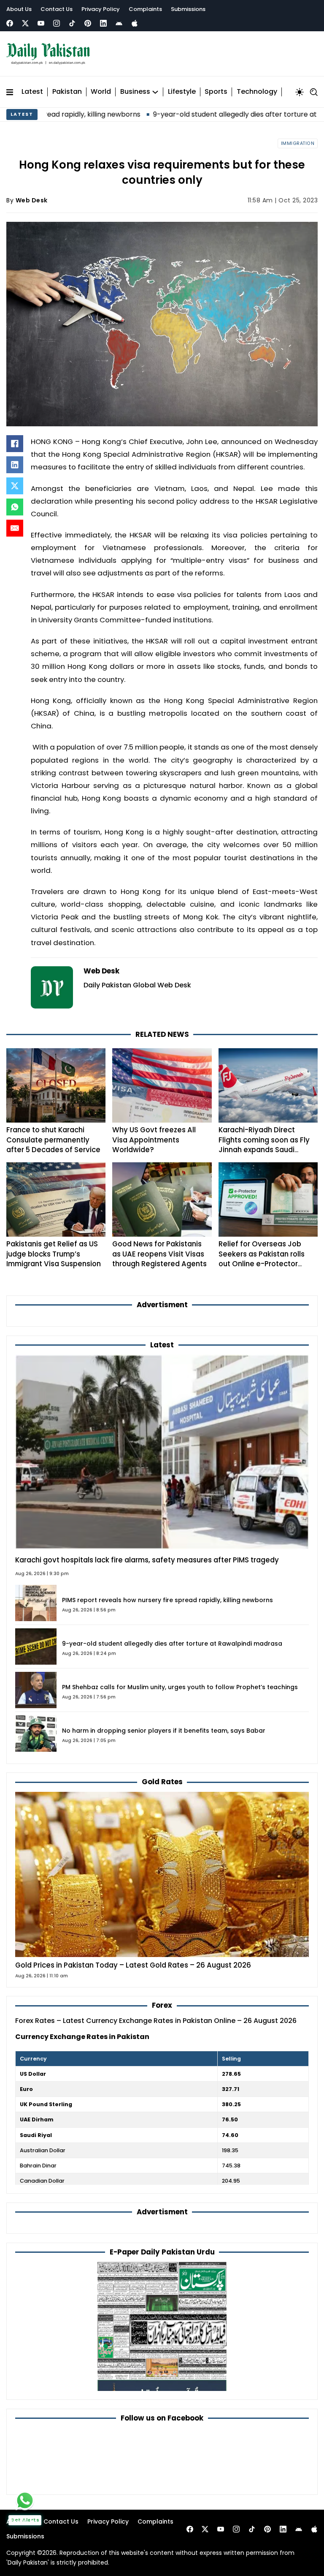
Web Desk (32, 200)
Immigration (298, 143)
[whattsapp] (25, 2500)
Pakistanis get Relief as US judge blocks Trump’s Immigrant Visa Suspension (54, 1254)
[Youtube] (41, 23)
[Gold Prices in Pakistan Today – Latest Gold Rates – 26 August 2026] (162, 1874)
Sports (216, 92)
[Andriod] (119, 23)
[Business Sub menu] (155, 92)
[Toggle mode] (300, 92)
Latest (32, 92)
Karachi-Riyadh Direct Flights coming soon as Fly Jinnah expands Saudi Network (264, 1145)
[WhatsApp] (15, 507)
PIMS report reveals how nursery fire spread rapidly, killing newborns (167, 1600)
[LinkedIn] (15, 465)
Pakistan (67, 92)
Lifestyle (182, 92)
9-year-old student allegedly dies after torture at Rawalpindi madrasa (204, 114)
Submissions (188, 9)
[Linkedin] (103, 23)
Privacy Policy (101, 9)
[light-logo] (50, 54)
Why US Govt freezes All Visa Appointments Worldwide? (154, 1140)
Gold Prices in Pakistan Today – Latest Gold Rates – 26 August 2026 (133, 1965)
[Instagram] (57, 23)
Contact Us (57, 9)
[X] (15, 486)
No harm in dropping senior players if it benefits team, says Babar (164, 1731)
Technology (257, 92)
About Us (19, 9)
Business (135, 92)
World (101, 92)
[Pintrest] (88, 23)
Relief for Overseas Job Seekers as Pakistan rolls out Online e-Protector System (262, 1259)
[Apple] (135, 23)
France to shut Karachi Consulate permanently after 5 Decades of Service (53, 1140)
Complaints (145, 9)
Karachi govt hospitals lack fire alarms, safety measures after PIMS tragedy (147, 1560)
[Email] (15, 528)
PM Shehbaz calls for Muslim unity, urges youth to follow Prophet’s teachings (180, 1687)
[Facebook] (10, 23)
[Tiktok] (72, 23)
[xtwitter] (25, 23)
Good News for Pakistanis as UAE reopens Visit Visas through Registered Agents (159, 1254)
